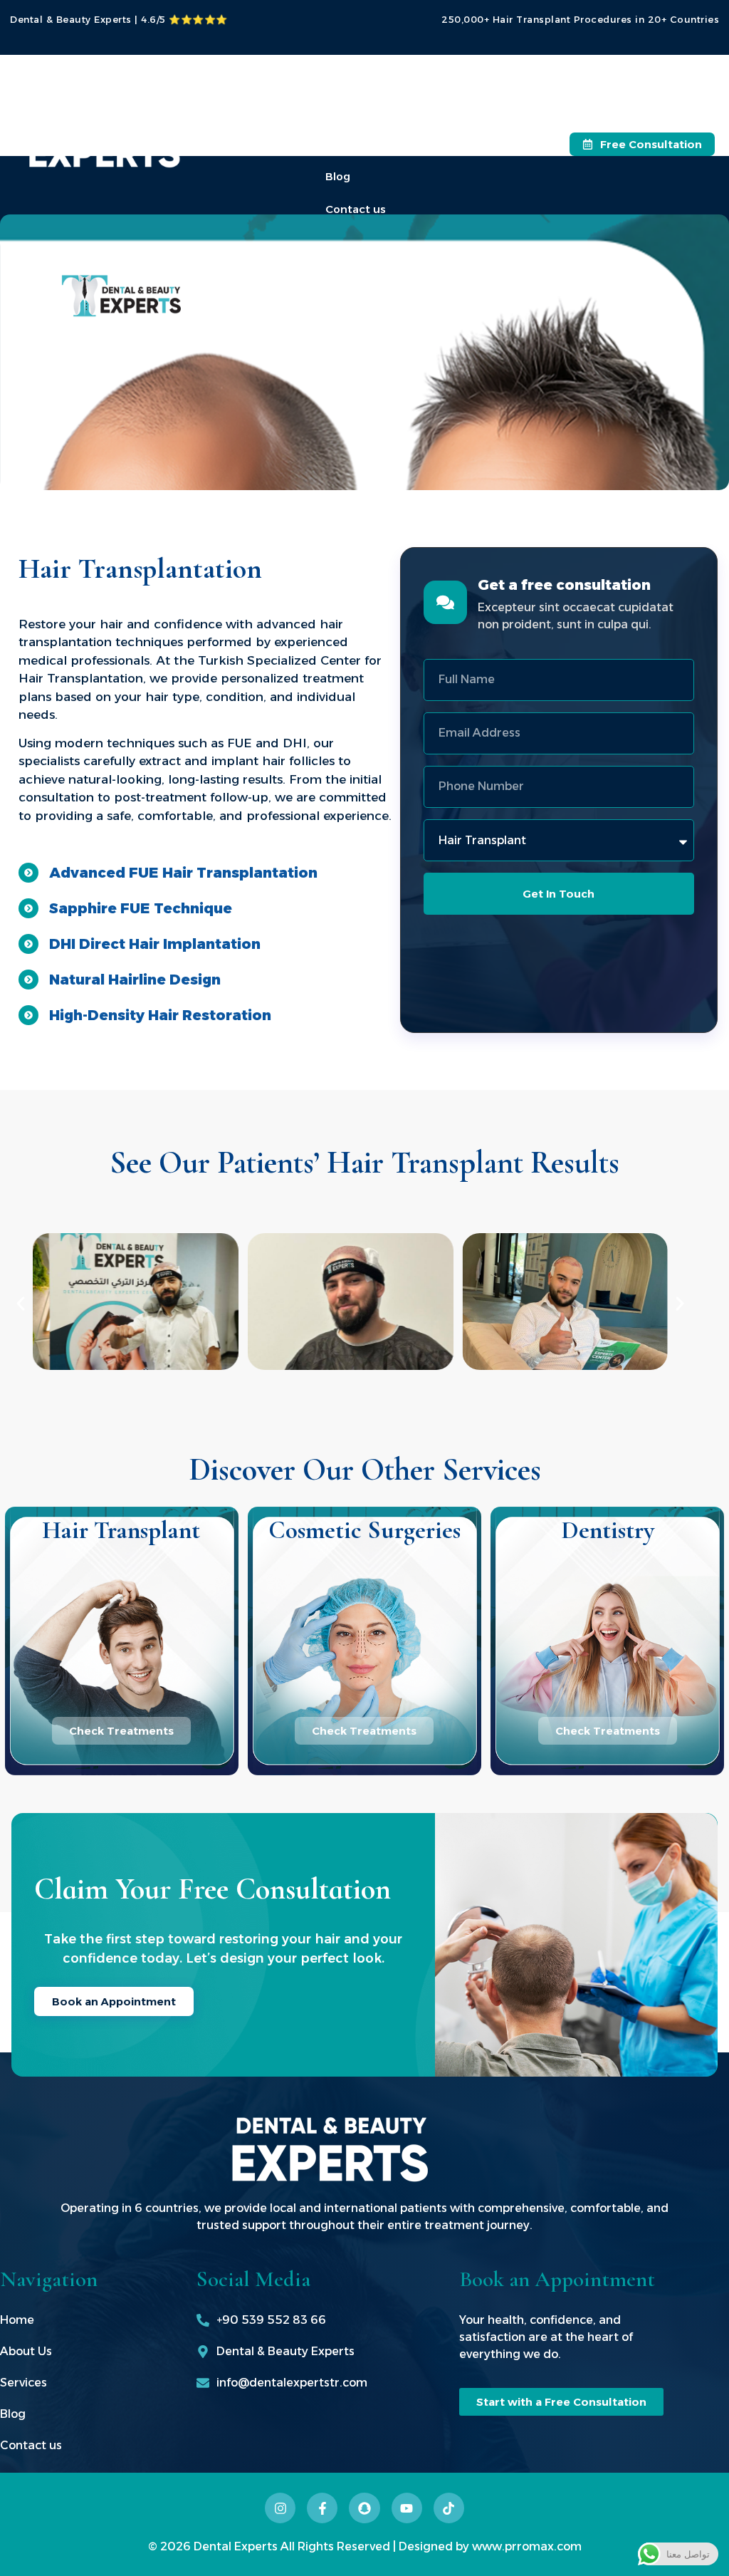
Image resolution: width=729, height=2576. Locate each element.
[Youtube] (407, 2508)
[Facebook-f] (322, 2508)
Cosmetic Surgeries (364, 1530)
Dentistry (608, 1530)
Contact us (356, 209)
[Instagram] (280, 2508)
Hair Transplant (121, 1530)
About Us (351, 111)
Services (348, 144)
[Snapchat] (364, 2508)
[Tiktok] (449, 2508)
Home (341, 78)
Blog (338, 176)
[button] (21, 1304)
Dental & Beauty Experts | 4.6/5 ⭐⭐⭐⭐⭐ (119, 19)
